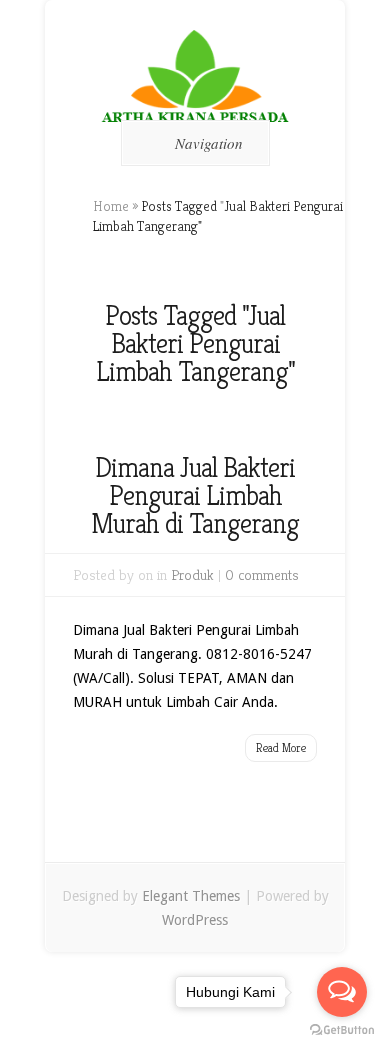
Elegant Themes (191, 896)
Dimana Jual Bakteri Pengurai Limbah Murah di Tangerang (195, 495)
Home (111, 206)
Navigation (209, 143)
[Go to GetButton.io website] (342, 1029)
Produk (192, 574)
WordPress (195, 920)
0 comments (262, 574)
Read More (281, 747)
